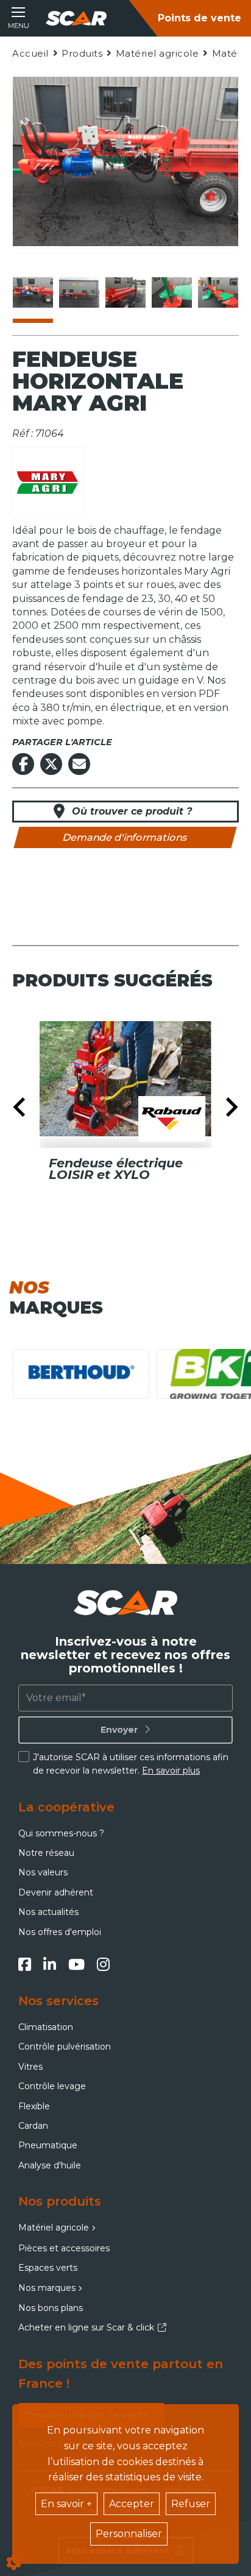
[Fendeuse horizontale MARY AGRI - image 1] (33, 292)
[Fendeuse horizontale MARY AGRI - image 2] (79, 292)
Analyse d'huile (50, 2165)
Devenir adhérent (56, 1892)
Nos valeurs (43, 1872)
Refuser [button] (191, 2504)
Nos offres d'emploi (60, 1932)
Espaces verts (48, 2268)
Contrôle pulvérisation (65, 2047)
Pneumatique (48, 2145)
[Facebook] (25, 1964)
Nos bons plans (51, 2308)
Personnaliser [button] (129, 2534)
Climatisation (46, 2027)
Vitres (30, 2067)
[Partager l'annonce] (79, 764)
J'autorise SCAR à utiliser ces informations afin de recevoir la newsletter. (131, 1764)
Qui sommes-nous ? (61, 1833)
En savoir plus (171, 1771)
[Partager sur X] (51, 764)
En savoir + (66, 2504)
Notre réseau (46, 1853)
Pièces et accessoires (64, 2248)
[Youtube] (76, 1964)
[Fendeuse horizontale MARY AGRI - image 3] (125, 292)
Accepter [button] (132, 2504)
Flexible (34, 2106)
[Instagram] (103, 1964)
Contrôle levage (52, 2086)
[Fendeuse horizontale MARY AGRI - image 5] (218, 292)
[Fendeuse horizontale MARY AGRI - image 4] (172, 292)
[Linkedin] (50, 1964)
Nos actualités (48, 1912)
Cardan (33, 2126)
